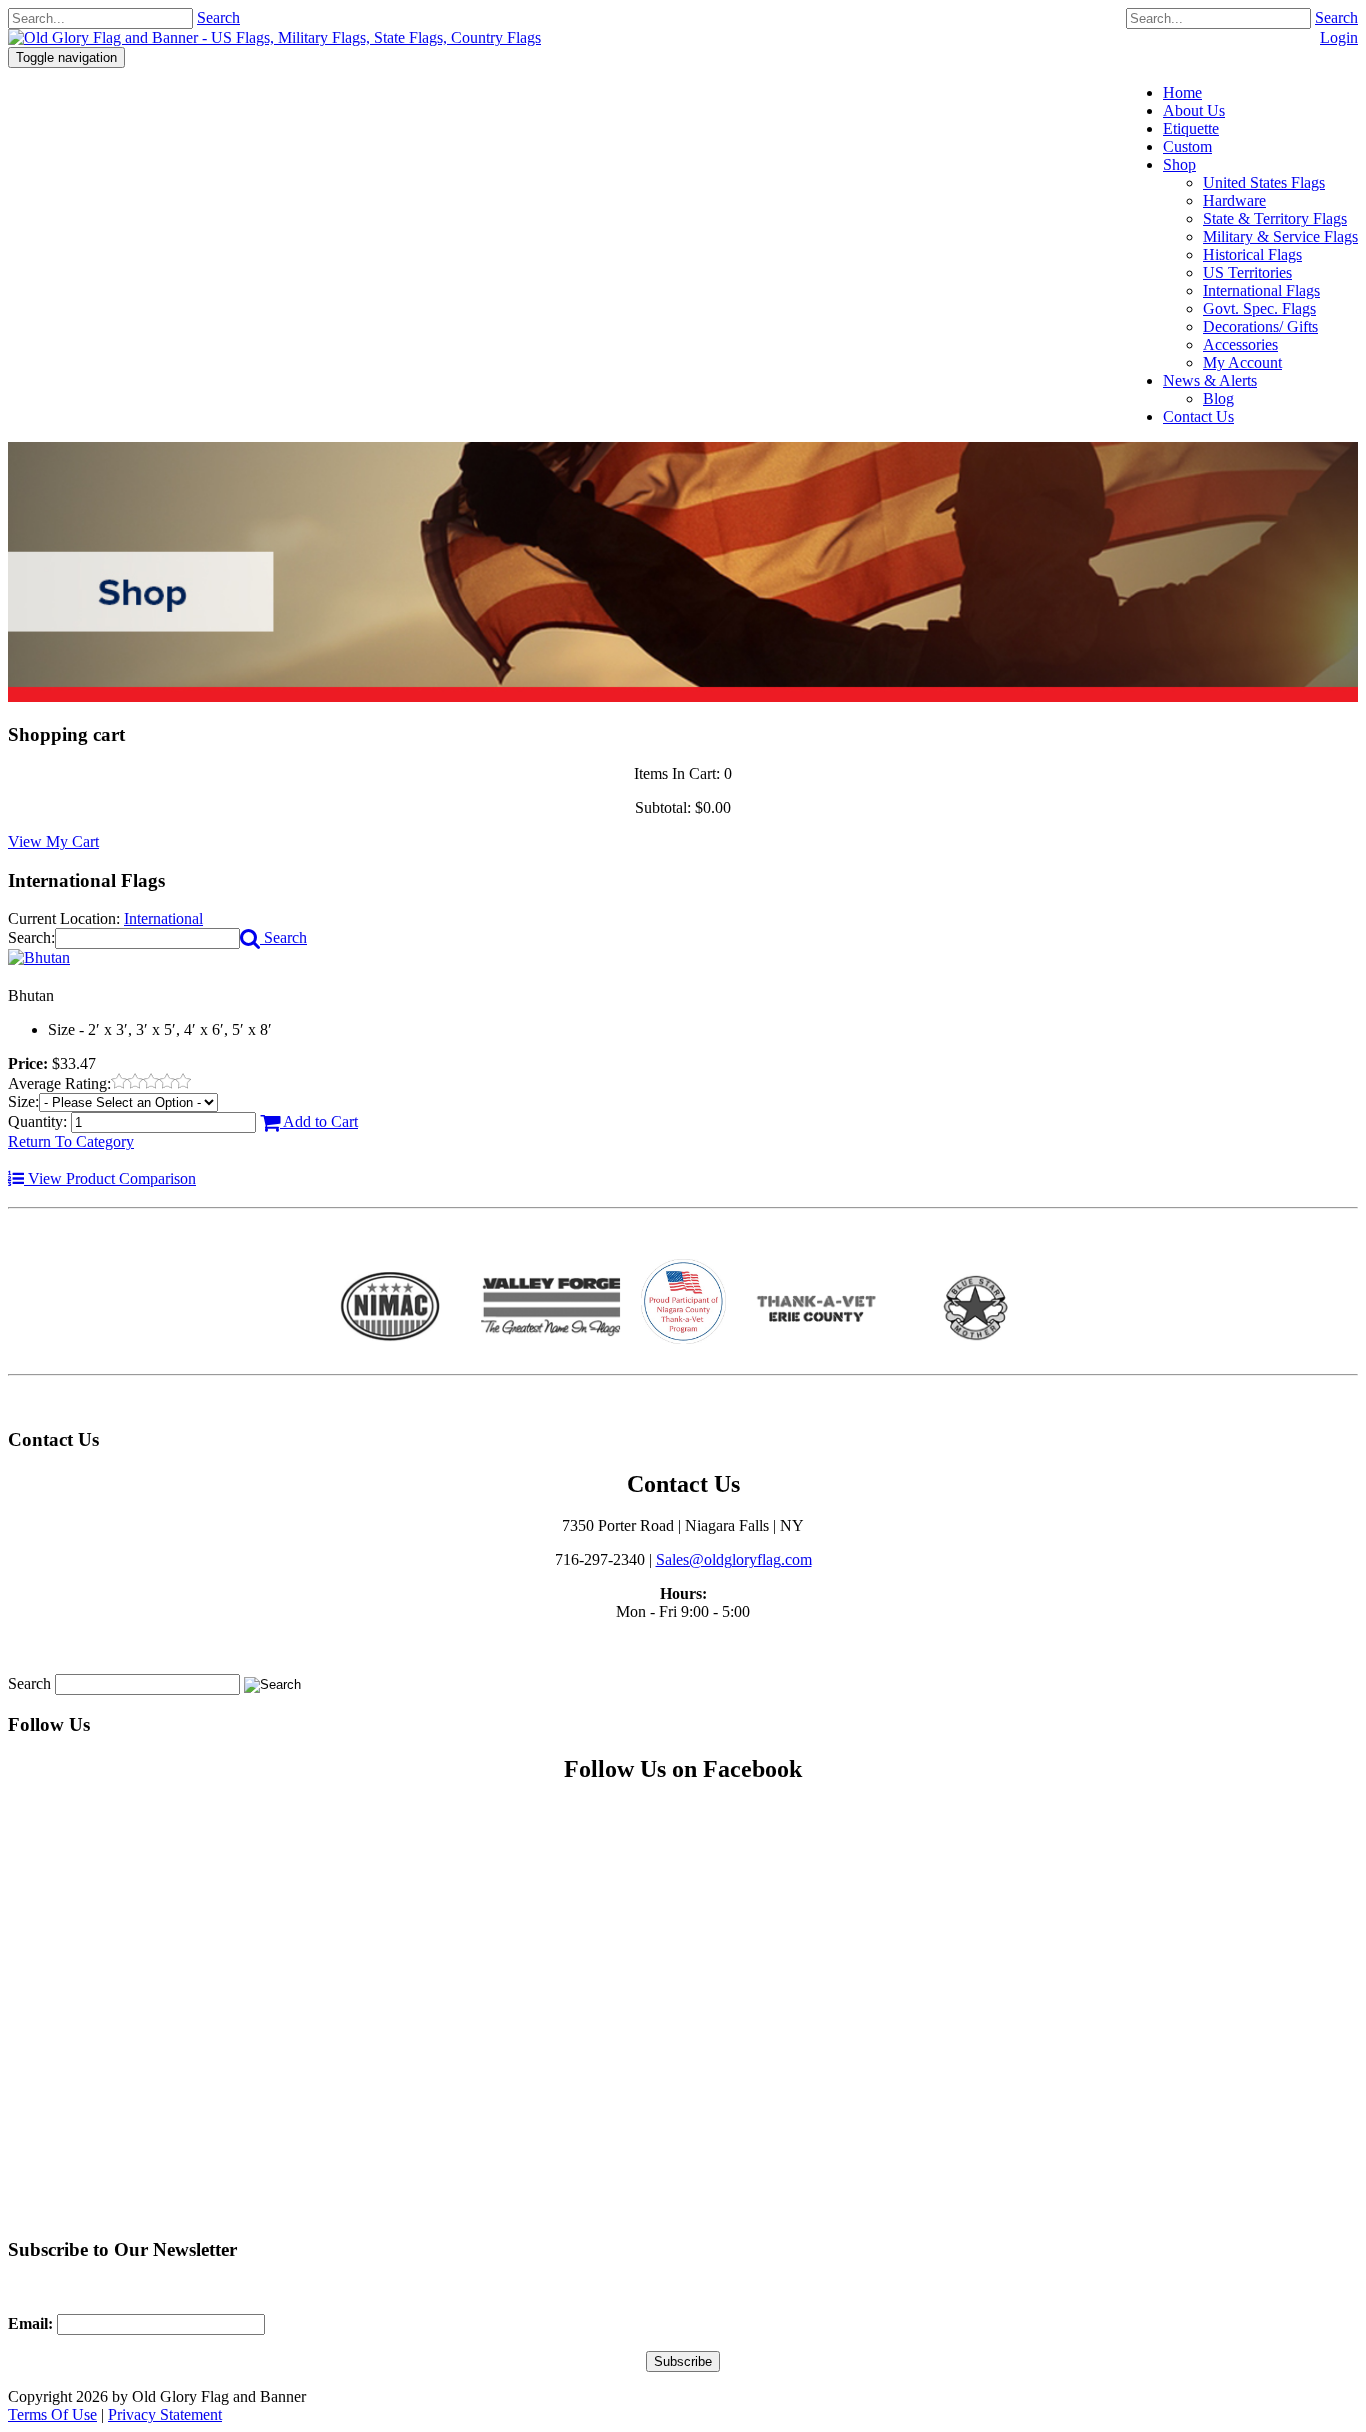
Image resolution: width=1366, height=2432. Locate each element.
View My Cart (53, 841)
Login (1339, 37)
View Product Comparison (110, 1178)
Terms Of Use (52, 2414)
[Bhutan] (39, 957)
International (163, 918)
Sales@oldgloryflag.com (734, 1559)
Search (1336, 17)
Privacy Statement (165, 2414)
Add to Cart (319, 1121)
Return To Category (71, 1141)
